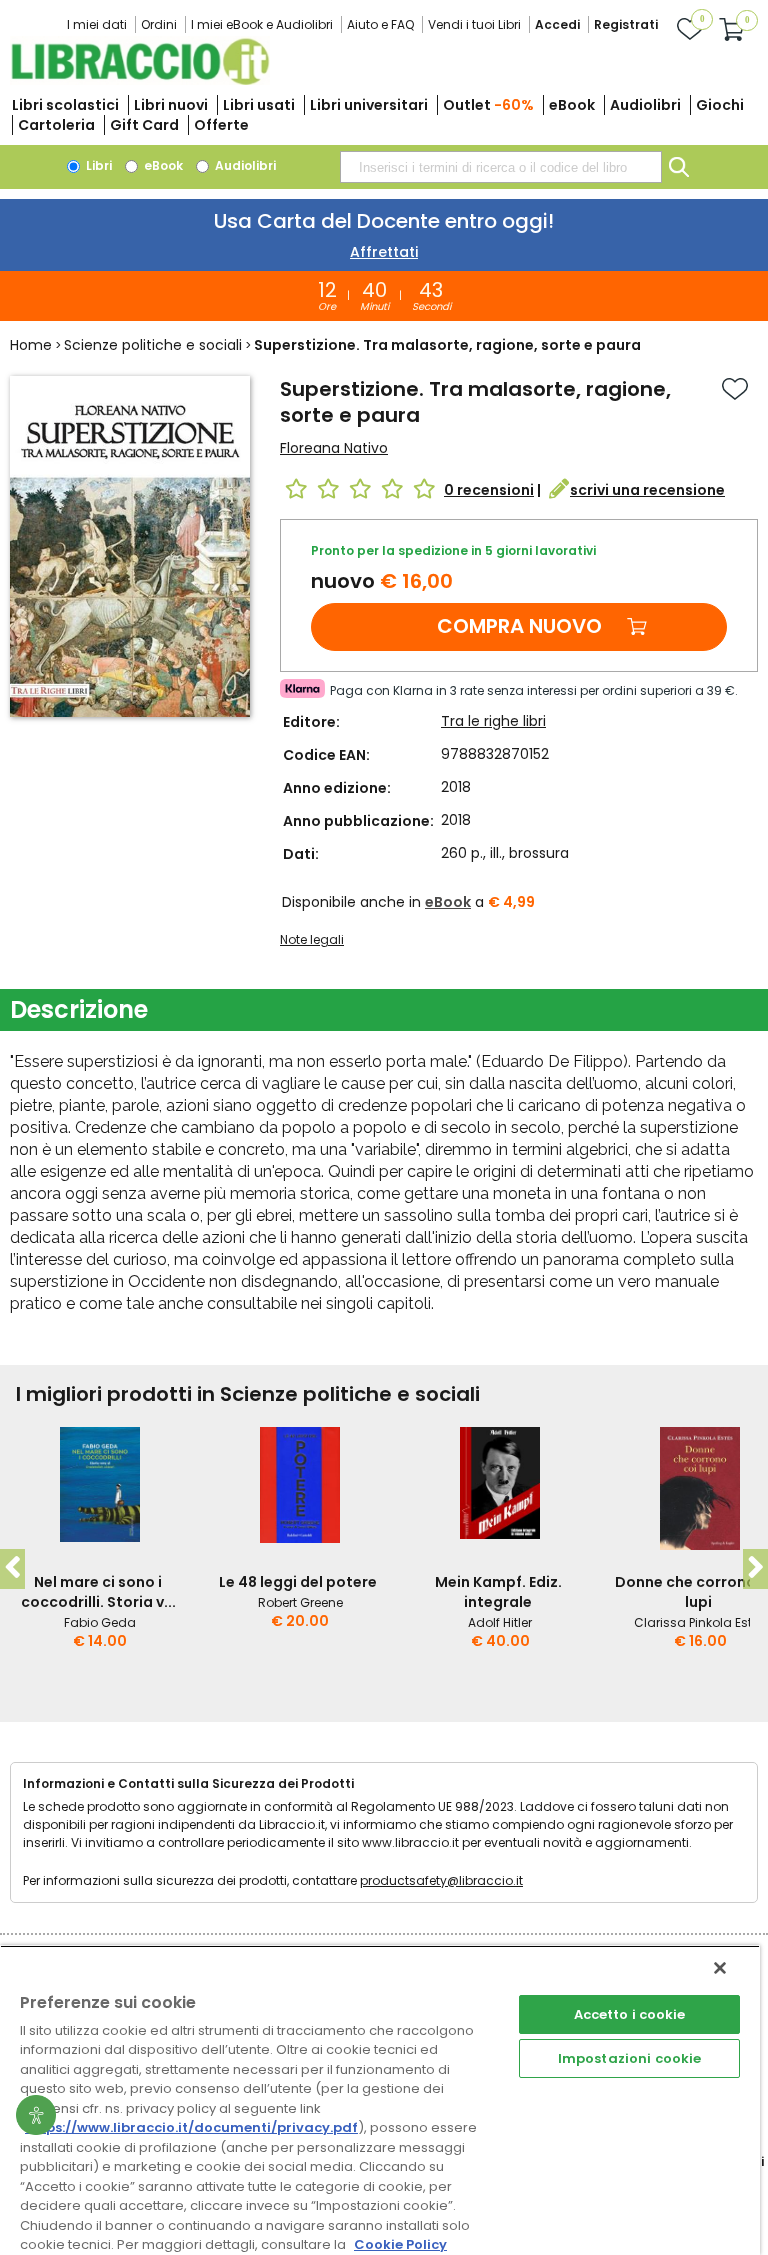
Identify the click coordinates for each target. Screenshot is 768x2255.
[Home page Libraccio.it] (140, 80)
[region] (380, 2100)
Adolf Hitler (500, 1622)
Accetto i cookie (630, 2014)
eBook (572, 105)
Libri (97, 165)
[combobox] (501, 167)
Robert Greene (300, 1602)
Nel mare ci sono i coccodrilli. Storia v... (98, 1592)
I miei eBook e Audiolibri (262, 24)
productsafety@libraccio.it (441, 1880)
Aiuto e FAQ (380, 24)
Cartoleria (56, 125)
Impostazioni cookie (629, 2058)
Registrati (626, 24)
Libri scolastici (65, 105)
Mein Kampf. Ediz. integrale (498, 1592)
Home (31, 345)
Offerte (221, 125)
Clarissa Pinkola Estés (700, 1622)
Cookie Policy (400, 2244)
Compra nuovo (519, 626)
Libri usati (259, 105)
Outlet (488, 105)
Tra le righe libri (493, 721)
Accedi (557, 24)
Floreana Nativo (334, 448)
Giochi (720, 105)
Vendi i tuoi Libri (474, 24)
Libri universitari (369, 105)
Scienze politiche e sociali (153, 345)
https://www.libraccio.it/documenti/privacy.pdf (191, 2127)
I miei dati (97, 24)
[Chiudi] (720, 1968)
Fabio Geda (100, 1622)
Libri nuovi (171, 105)
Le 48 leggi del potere (298, 1582)
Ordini (159, 24)
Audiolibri (645, 105)
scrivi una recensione (647, 490)
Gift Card (144, 125)
